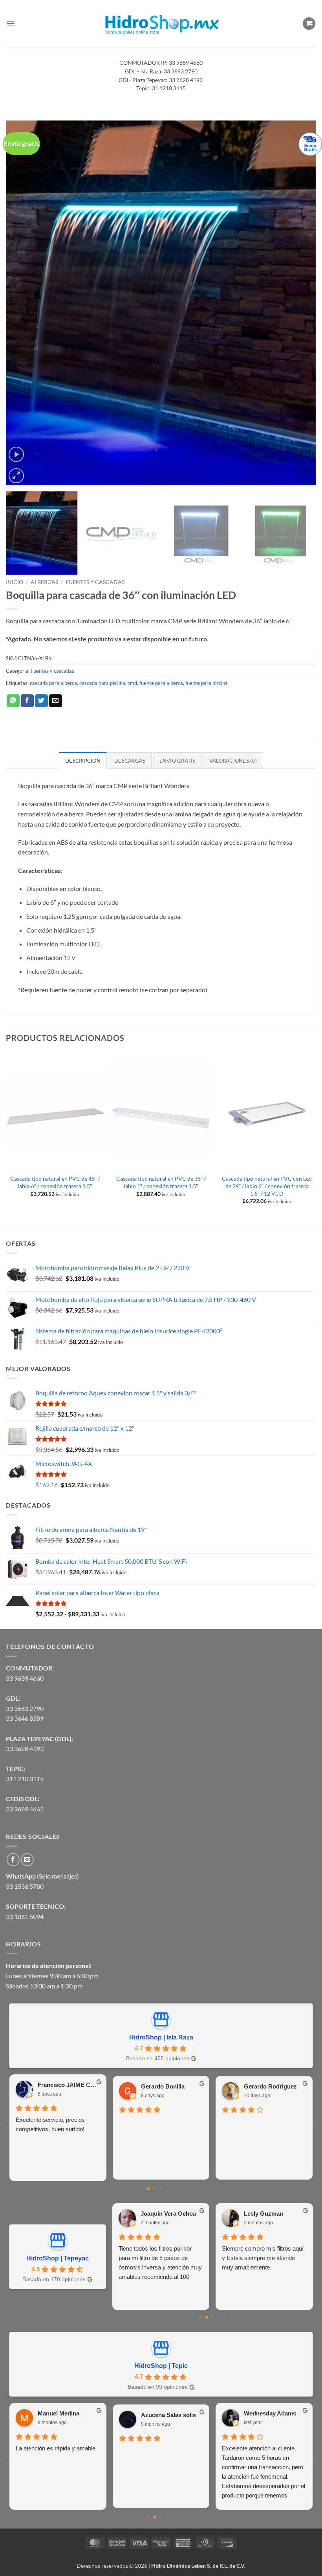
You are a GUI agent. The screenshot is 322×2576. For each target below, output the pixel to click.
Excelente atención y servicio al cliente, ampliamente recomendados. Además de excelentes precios (159, 2462)
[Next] (300, 303)
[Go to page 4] (174, 2189)
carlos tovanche (163, 2214)
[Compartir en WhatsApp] (13, 701)
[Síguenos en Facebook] (13, 1859)
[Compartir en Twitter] (41, 701)
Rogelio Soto (159, 2413)
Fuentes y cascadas (95, 582)
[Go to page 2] (161, 2189)
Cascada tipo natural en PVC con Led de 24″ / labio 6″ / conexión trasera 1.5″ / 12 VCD (267, 1186)
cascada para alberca (53, 683)
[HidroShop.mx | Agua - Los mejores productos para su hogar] (161, 24)
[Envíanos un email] (27, 1859)
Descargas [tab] (130, 761)
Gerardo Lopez (265, 2214)
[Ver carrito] (309, 24)
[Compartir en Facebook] (27, 701)
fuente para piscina (207, 683)
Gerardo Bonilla (163, 2086)
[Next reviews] (316, 2128)
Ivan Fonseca (56, 2413)
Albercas (44, 582)
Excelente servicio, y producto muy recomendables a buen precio (261, 2258)
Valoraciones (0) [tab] (233, 761)
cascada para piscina (102, 683)
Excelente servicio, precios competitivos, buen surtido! (50, 2124)
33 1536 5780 (25, 1886)
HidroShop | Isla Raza (161, 2037)
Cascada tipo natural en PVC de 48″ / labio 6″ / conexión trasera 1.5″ (55, 1182)
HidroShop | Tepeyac (58, 2258)
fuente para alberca (161, 683)
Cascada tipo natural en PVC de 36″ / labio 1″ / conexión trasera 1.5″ (161, 1182)
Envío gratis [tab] (177, 761)
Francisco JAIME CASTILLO (69, 2085)
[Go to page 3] (167, 2189)
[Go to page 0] (148, 2189)
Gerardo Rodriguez (270, 2086)
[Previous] (22, 303)
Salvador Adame (266, 2413)
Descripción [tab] (83, 761)
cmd (132, 683)
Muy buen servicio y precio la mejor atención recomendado (53, 2453)
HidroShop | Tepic (161, 2366)
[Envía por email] (56, 701)
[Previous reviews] (6, 2128)
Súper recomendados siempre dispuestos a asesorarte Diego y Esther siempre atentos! (263, 2458)
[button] (11, 23)
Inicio (15, 582)
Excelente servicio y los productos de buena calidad (154, 2253)
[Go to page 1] (155, 2189)
